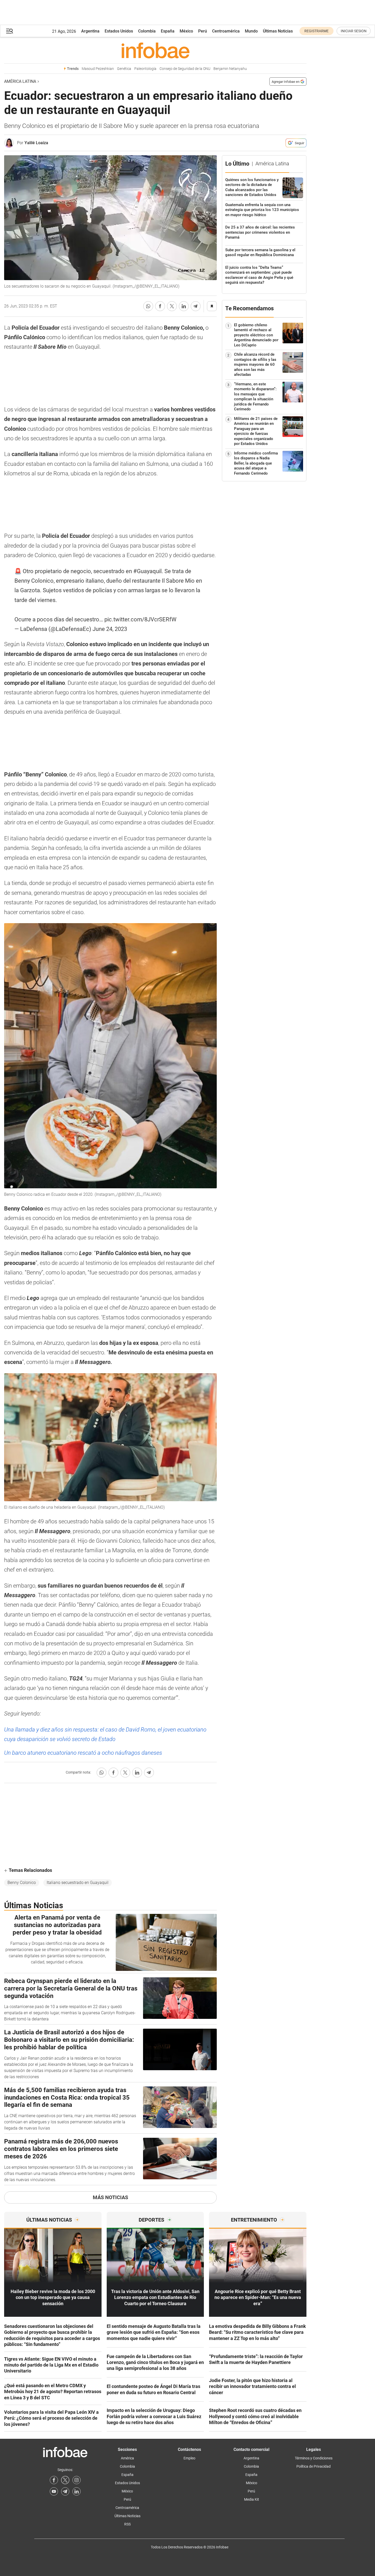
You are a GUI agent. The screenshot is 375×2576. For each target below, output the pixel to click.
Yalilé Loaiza (36, 143)
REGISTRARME (316, 31)
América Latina (20, 81)
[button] (10, 31)
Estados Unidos (119, 31)
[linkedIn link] (77, 2491)
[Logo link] (155, 50)
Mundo (251, 31)
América (127, 2458)
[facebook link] (54, 2480)
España (168, 31)
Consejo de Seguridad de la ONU (185, 69)
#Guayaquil (147, 571)
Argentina (90, 31)
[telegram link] (65, 2491)
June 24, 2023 (110, 629)
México (186, 31)
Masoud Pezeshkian (98, 69)
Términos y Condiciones (314, 2458)
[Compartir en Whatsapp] (148, 306)
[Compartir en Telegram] (196, 306)
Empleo (189, 2458)
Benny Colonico (22, 1883)
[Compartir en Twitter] (172, 306)
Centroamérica (226, 31)
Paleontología (145, 69)
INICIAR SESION (354, 31)
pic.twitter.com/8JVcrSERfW (140, 619)
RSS (127, 2524)
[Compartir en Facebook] (160, 306)
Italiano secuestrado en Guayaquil (78, 1883)
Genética (124, 69)
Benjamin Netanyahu (230, 69)
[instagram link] (77, 2480)
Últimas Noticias (278, 31)
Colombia (147, 31)
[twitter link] (65, 2480)
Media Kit (252, 2499)
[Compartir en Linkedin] (184, 306)
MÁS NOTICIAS (110, 2197)
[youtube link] (54, 2491)
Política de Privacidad (314, 2466)
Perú (203, 31)
